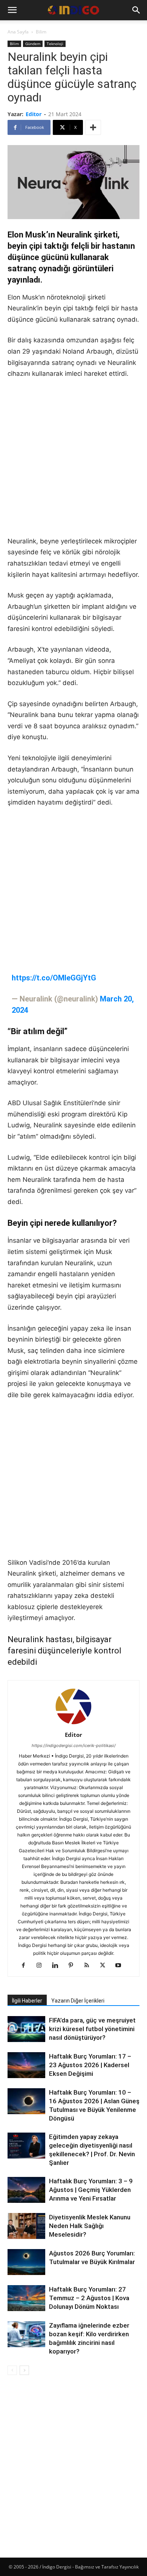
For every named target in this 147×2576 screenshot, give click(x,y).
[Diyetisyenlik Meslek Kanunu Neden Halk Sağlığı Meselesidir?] (26, 2227)
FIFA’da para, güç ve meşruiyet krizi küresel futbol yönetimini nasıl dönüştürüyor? (92, 2029)
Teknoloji (55, 44)
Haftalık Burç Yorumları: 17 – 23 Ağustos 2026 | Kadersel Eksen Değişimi (90, 2065)
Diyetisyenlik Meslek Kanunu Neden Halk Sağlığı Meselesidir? (90, 2226)
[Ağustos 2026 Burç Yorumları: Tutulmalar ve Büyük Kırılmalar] (26, 2262)
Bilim (41, 32)
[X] (105, 1966)
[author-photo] (73, 1724)
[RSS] (90, 1966)
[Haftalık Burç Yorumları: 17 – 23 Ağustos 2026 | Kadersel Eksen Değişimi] (26, 2065)
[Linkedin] (58, 1966)
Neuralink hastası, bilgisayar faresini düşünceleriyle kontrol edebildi (64, 1651)
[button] (12, 10)
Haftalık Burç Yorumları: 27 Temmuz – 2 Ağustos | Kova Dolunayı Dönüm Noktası (89, 2298)
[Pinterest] (74, 1966)
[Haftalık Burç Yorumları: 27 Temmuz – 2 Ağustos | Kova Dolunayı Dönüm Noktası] (26, 2298)
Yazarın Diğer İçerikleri (78, 2001)
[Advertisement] (73, 463)
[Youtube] (121, 1966)
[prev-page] (12, 2370)
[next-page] (24, 2370)
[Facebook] (26, 1966)
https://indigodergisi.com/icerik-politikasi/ (74, 1746)
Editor (34, 114)
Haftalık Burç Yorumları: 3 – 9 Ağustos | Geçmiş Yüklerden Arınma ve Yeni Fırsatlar (91, 2190)
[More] (93, 127)
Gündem (33, 44)
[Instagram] (42, 1966)
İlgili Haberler (27, 2001)
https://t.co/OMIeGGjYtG (54, 978)
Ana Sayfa (18, 32)
